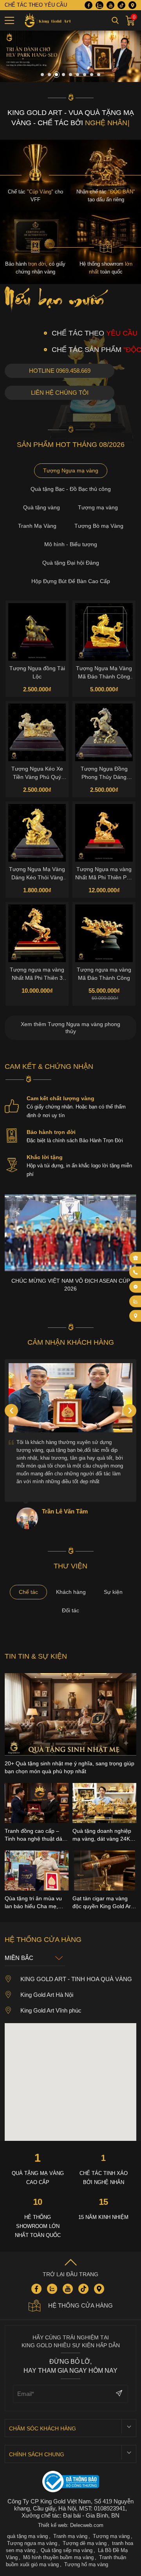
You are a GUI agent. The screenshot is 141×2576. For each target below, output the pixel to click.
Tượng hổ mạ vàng (86, 2564)
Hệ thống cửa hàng (80, 2305)
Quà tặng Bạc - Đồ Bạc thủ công (71, 489)
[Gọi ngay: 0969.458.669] (136, 1272)
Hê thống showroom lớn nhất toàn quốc (38, 2226)
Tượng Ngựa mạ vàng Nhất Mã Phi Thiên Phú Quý (104, 873)
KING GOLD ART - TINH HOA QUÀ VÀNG (76, 1979)
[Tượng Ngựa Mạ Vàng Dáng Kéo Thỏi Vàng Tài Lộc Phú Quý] (37, 833)
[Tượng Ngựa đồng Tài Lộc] (37, 632)
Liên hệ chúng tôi (60, 393)
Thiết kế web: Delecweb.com (71, 2525)
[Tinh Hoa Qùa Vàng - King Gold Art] (46, 20)
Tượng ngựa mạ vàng (32, 2543)
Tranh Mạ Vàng (37, 526)
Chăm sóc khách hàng (42, 2428)
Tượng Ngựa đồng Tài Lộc (37, 672)
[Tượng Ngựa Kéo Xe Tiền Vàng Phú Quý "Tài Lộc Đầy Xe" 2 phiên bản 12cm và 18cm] (37, 732)
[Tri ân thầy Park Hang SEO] (70, 80)
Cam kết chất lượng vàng (61, 1098)
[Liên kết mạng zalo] (136, 1301)
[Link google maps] (132, 5)
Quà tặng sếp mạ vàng (67, 2550)
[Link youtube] (110, 5)
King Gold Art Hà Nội (47, 1995)
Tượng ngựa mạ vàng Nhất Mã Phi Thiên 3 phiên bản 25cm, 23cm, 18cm (37, 974)
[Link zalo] (99, 5)
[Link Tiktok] (121, 5)
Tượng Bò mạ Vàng (99, 526)
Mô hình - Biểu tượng (71, 544)
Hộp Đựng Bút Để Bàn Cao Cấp (71, 581)
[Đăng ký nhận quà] (136, 1258)
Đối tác (70, 1610)
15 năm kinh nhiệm (103, 2217)
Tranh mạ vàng (70, 2536)
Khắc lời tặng (45, 1157)
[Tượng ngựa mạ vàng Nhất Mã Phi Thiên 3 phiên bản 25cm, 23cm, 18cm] (37, 933)
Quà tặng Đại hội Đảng (71, 563)
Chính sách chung (37, 2454)
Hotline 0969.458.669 (60, 371)
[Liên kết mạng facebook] (136, 1287)
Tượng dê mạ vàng (85, 2543)
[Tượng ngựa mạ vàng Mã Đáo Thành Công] (104, 933)
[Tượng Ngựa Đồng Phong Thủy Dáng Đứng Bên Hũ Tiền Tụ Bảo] (104, 732)
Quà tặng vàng (42, 507)
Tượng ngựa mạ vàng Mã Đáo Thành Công (104, 974)
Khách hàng (71, 1592)
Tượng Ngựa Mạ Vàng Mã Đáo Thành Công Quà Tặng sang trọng (104, 673)
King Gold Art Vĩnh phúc (51, 2010)
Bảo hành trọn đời (51, 1132)
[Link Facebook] (89, 5)
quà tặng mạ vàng (27, 2536)
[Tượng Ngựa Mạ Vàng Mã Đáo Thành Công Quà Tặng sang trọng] (104, 632)
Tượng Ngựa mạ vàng (71, 470)
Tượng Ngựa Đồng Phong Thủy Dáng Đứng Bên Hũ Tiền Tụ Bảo (104, 773)
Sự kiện (113, 1592)
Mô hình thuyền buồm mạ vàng (58, 2557)
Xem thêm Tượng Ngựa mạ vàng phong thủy (70, 1028)
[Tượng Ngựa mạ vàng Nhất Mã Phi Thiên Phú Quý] (104, 833)
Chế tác (28, 1592)
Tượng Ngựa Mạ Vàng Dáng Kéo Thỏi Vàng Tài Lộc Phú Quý (37, 873)
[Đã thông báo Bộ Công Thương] (71, 2482)
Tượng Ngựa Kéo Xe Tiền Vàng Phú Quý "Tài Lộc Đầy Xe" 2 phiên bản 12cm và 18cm (37, 773)
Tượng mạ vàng (98, 507)
